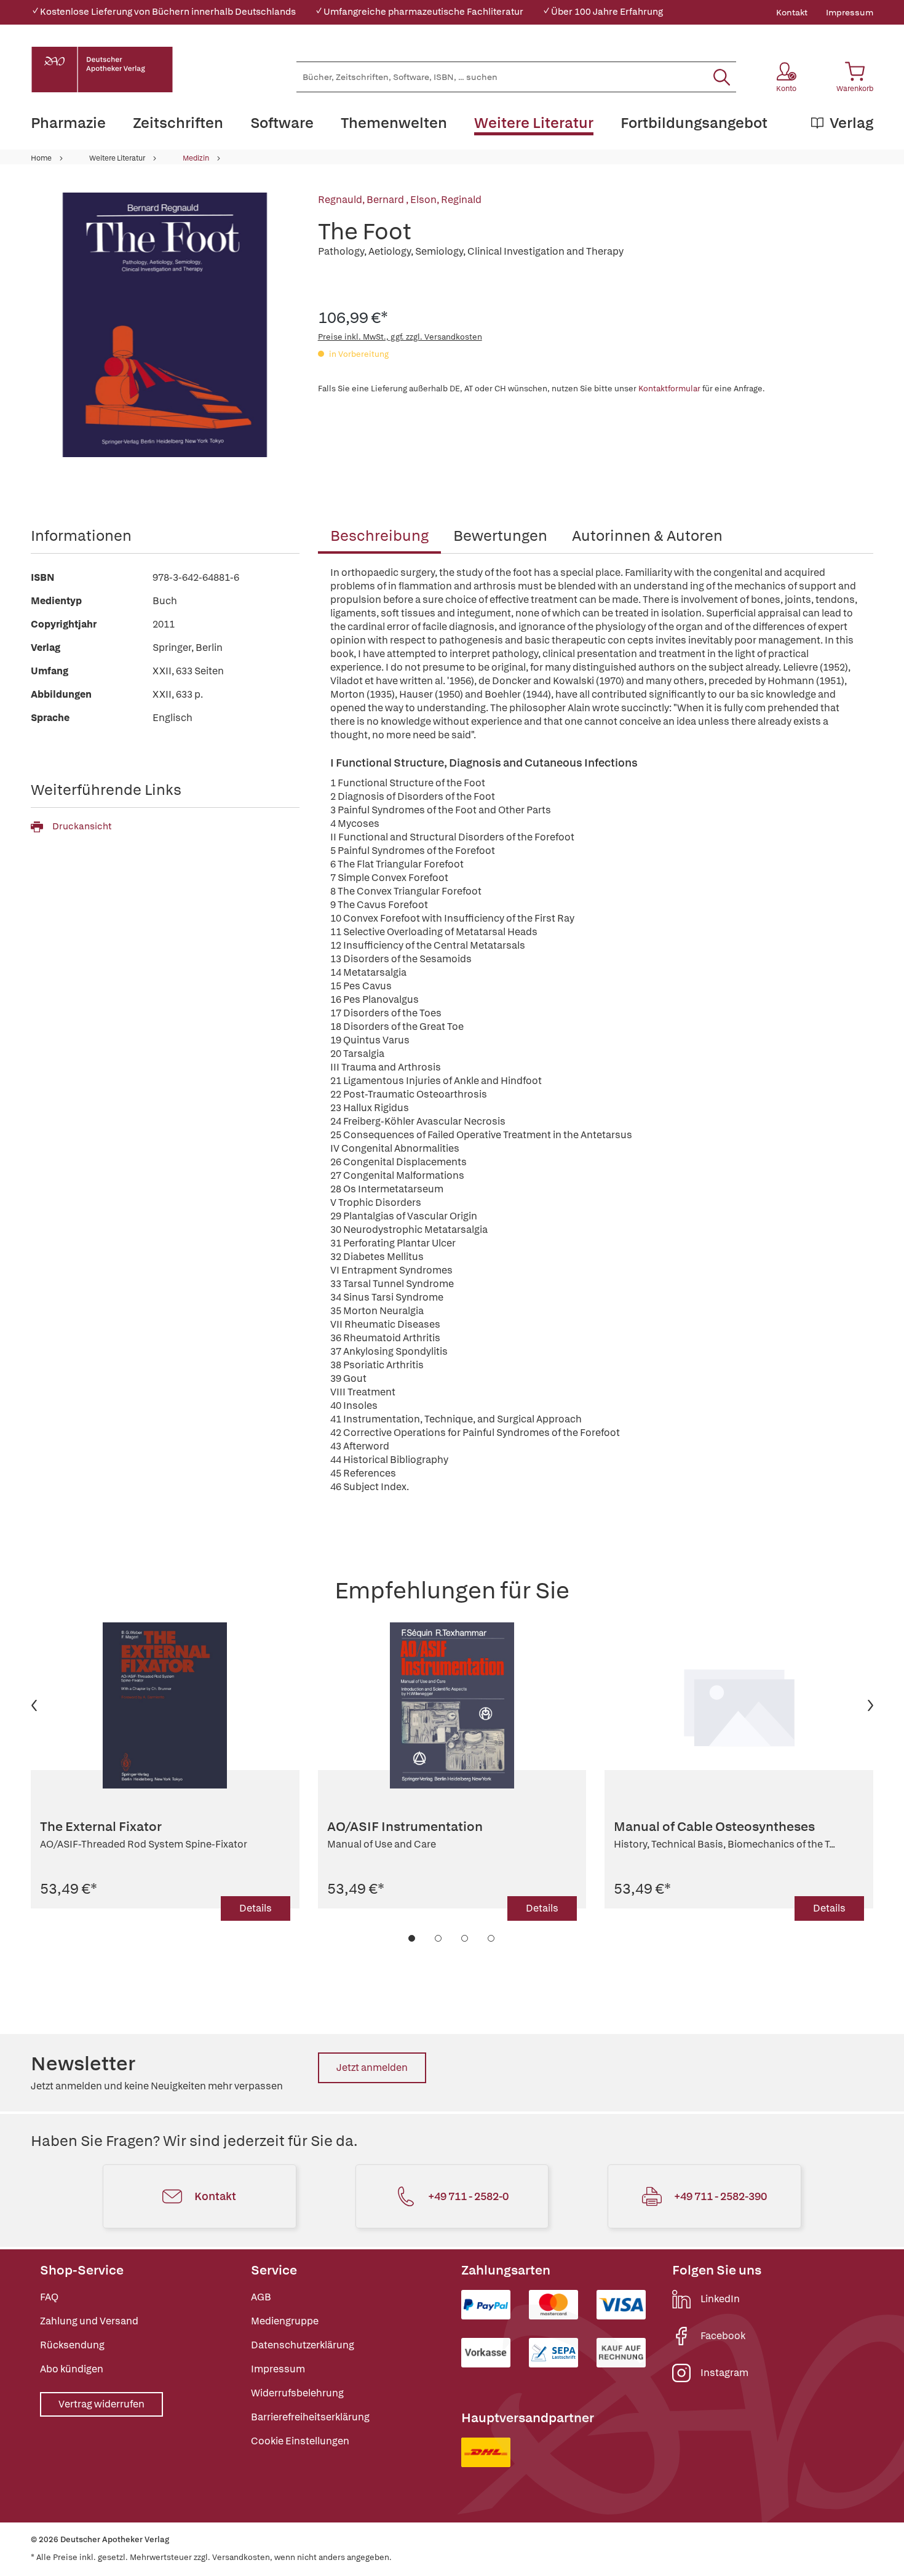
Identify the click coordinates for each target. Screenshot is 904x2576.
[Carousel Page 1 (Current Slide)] (412, 1938)
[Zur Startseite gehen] (102, 70)
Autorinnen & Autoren (647, 536)
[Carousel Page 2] (439, 1938)
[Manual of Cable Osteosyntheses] (739, 1705)
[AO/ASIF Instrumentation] (452, 1705)
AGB (261, 2297)
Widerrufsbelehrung (297, 2393)
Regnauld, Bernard (362, 200)
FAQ (49, 2297)
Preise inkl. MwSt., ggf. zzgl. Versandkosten (400, 337)
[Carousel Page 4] (492, 1938)
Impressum (850, 12)
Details (256, 1908)
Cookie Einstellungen (300, 2441)
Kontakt (792, 12)
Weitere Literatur (117, 158)
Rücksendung (72, 2345)
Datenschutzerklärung (303, 2345)
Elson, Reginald (446, 200)
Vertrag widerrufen (101, 2404)
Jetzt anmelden (372, 2068)
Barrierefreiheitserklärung (310, 2417)
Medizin (196, 158)
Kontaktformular (669, 389)
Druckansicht (82, 826)
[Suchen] (722, 77)
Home (41, 158)
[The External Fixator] (165, 1705)
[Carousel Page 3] (465, 1938)
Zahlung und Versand (89, 2321)
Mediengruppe (285, 2321)
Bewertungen (500, 536)
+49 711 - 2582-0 (468, 2196)
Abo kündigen (72, 2369)
